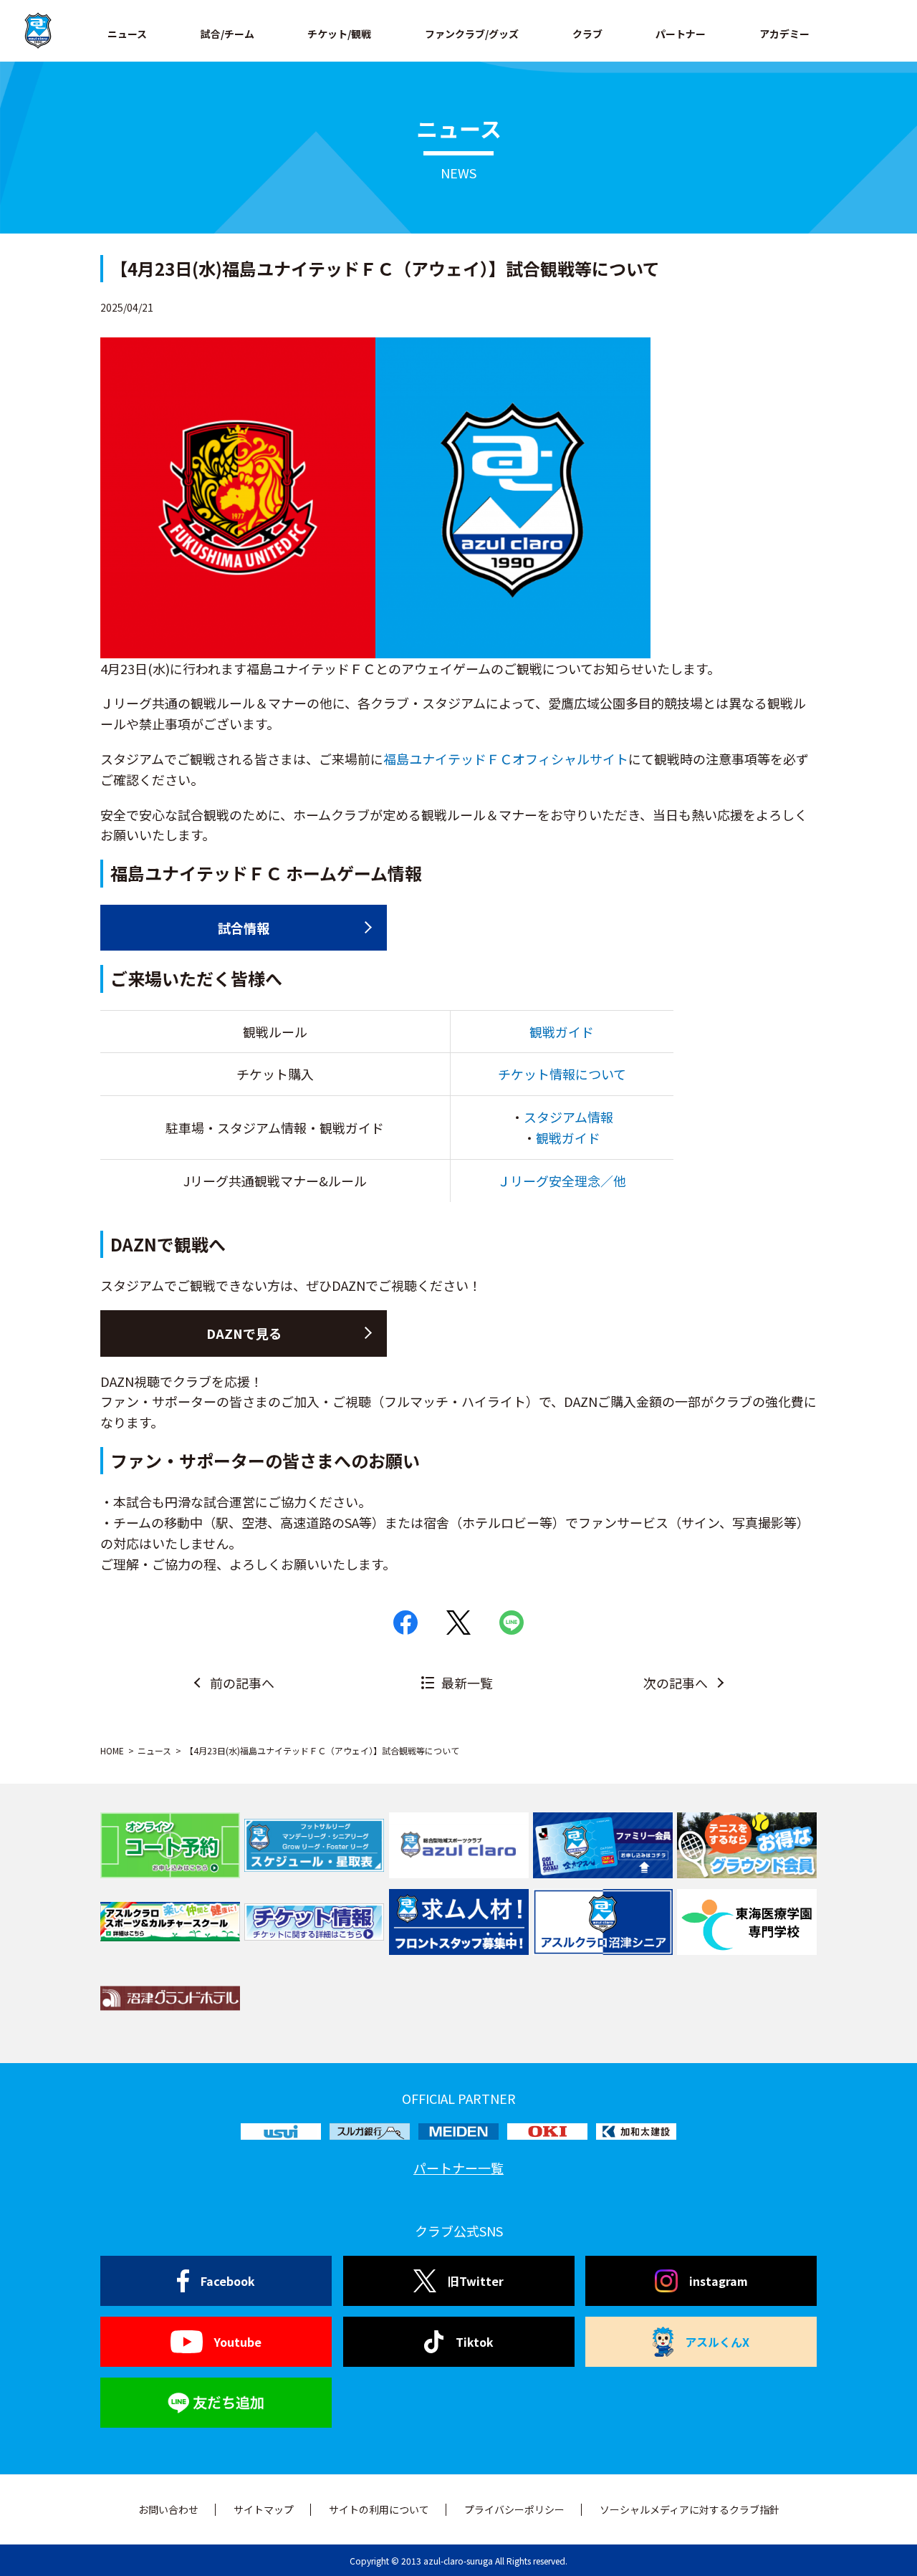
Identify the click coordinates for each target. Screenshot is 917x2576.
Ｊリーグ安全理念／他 (562, 1181)
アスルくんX (717, 2342)
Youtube (238, 2342)
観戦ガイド (562, 1032)
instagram (719, 2281)
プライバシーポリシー (514, 2509)
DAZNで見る (244, 1333)
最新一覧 (467, 1683)
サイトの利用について (379, 2509)
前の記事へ (242, 1683)
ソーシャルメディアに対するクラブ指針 (690, 2509)
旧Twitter (476, 2281)
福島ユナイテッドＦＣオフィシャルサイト (506, 759)
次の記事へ (676, 1683)
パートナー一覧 (458, 2168)
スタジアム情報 (568, 1117)
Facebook (228, 2281)
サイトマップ (264, 2509)
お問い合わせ (168, 2509)
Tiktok (475, 2342)
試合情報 (244, 928)
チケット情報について (562, 1074)
